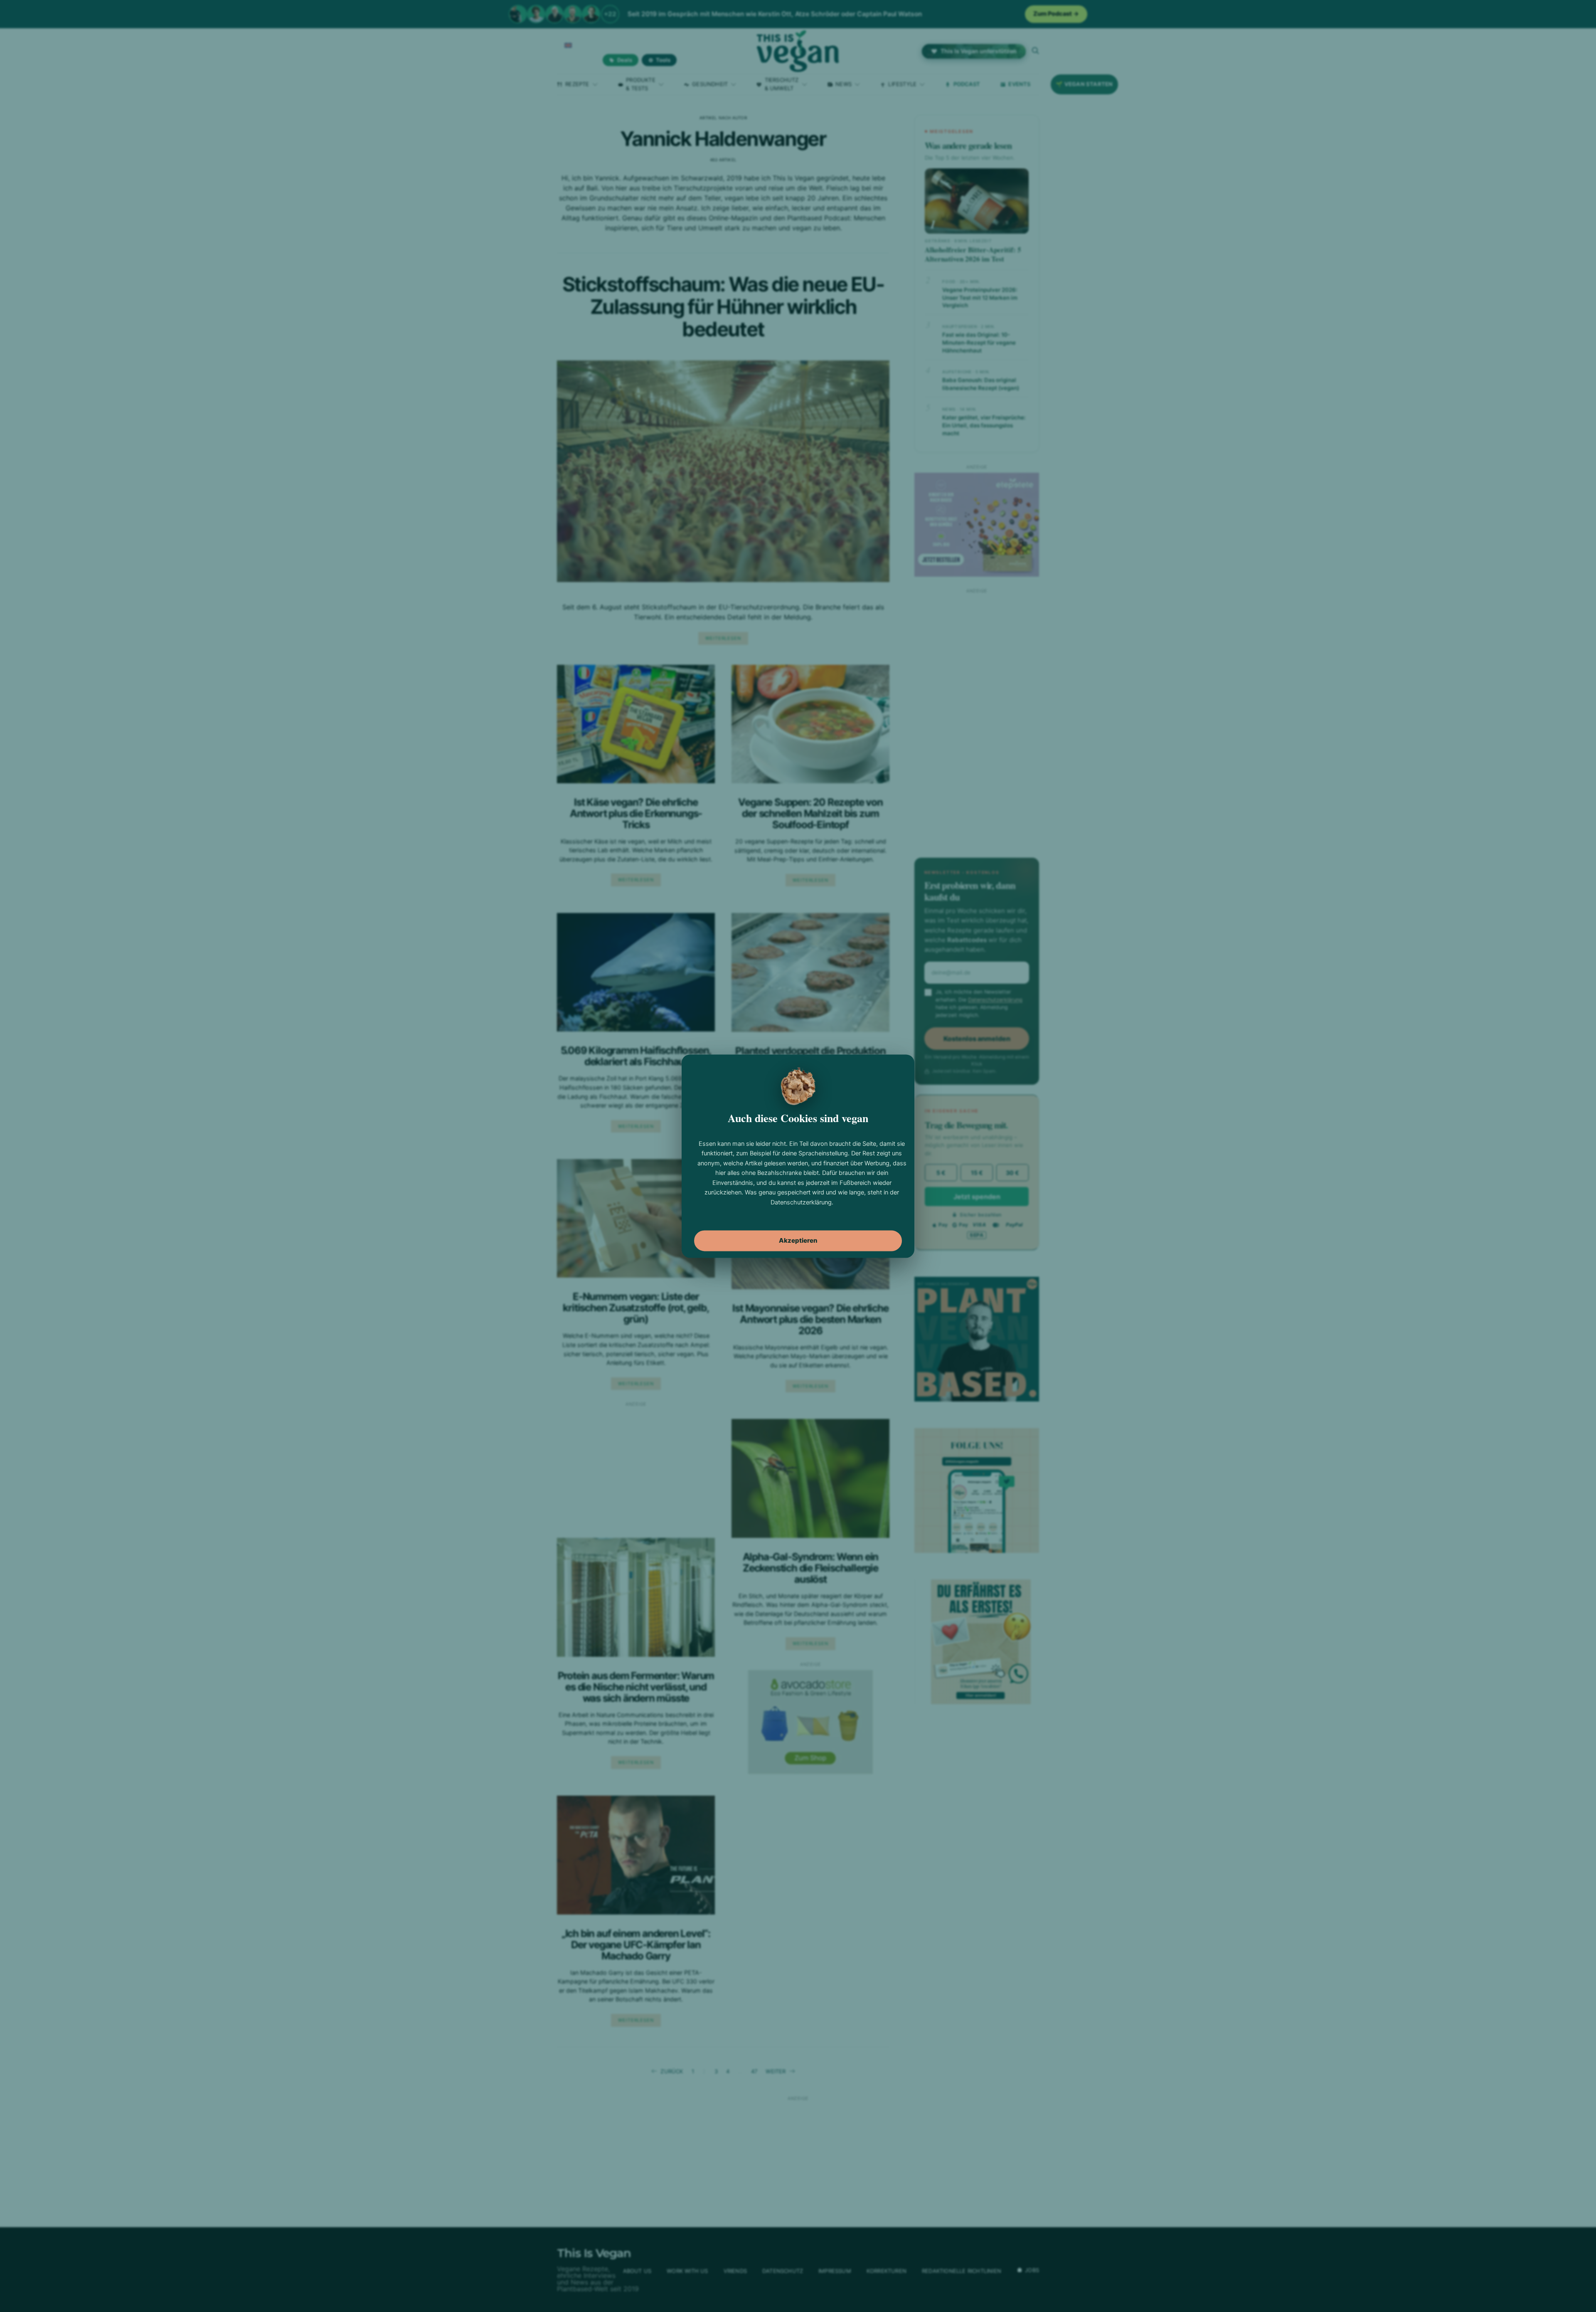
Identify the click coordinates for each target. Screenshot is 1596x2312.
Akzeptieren (798, 1240)
